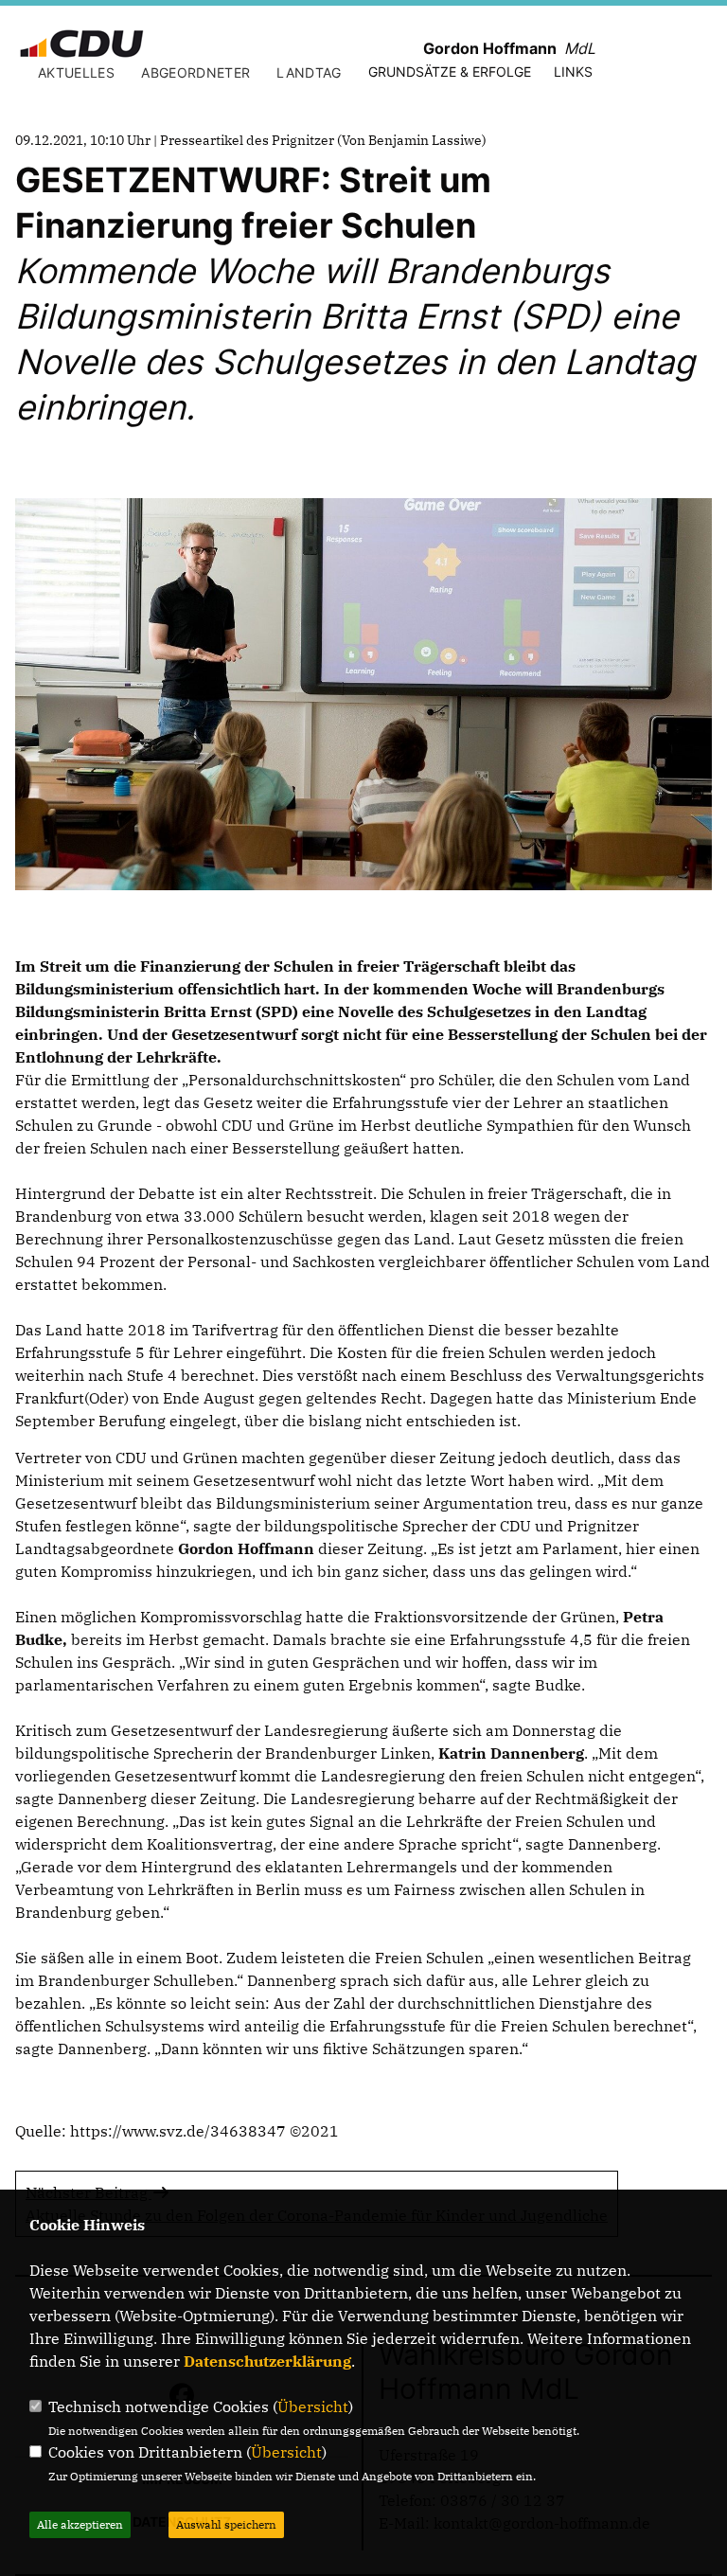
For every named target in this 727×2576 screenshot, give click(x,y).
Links (573, 72)
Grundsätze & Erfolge (450, 72)
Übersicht (313, 2406)
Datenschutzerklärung (267, 2361)
